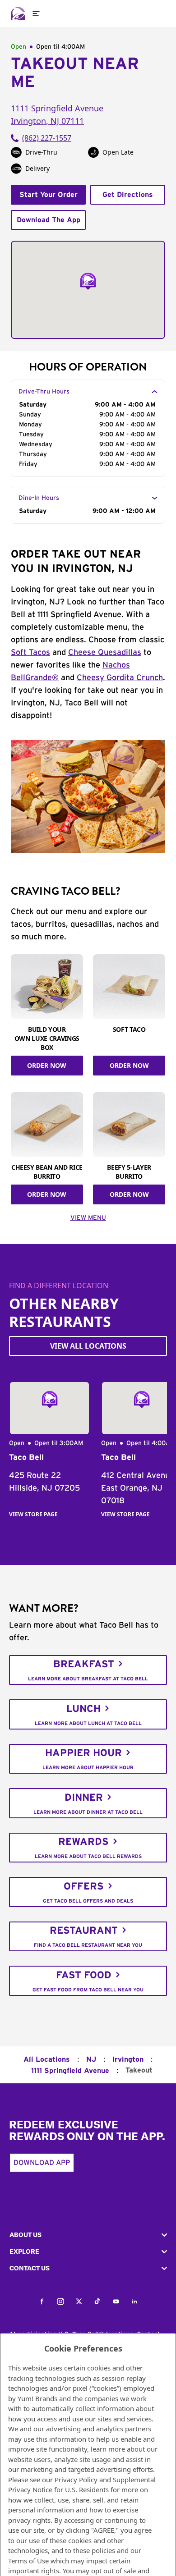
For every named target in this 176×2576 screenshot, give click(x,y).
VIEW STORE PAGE (33, 1514)
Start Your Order (49, 195)
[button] (88, 2235)
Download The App (49, 220)
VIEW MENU (88, 1218)
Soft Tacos (30, 653)
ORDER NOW (47, 1065)
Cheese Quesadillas (105, 653)
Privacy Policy (76, 2480)
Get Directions (128, 195)
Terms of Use (28, 2561)
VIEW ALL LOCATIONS (88, 1346)
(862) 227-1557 (47, 138)
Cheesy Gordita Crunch (120, 678)
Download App (42, 2163)
